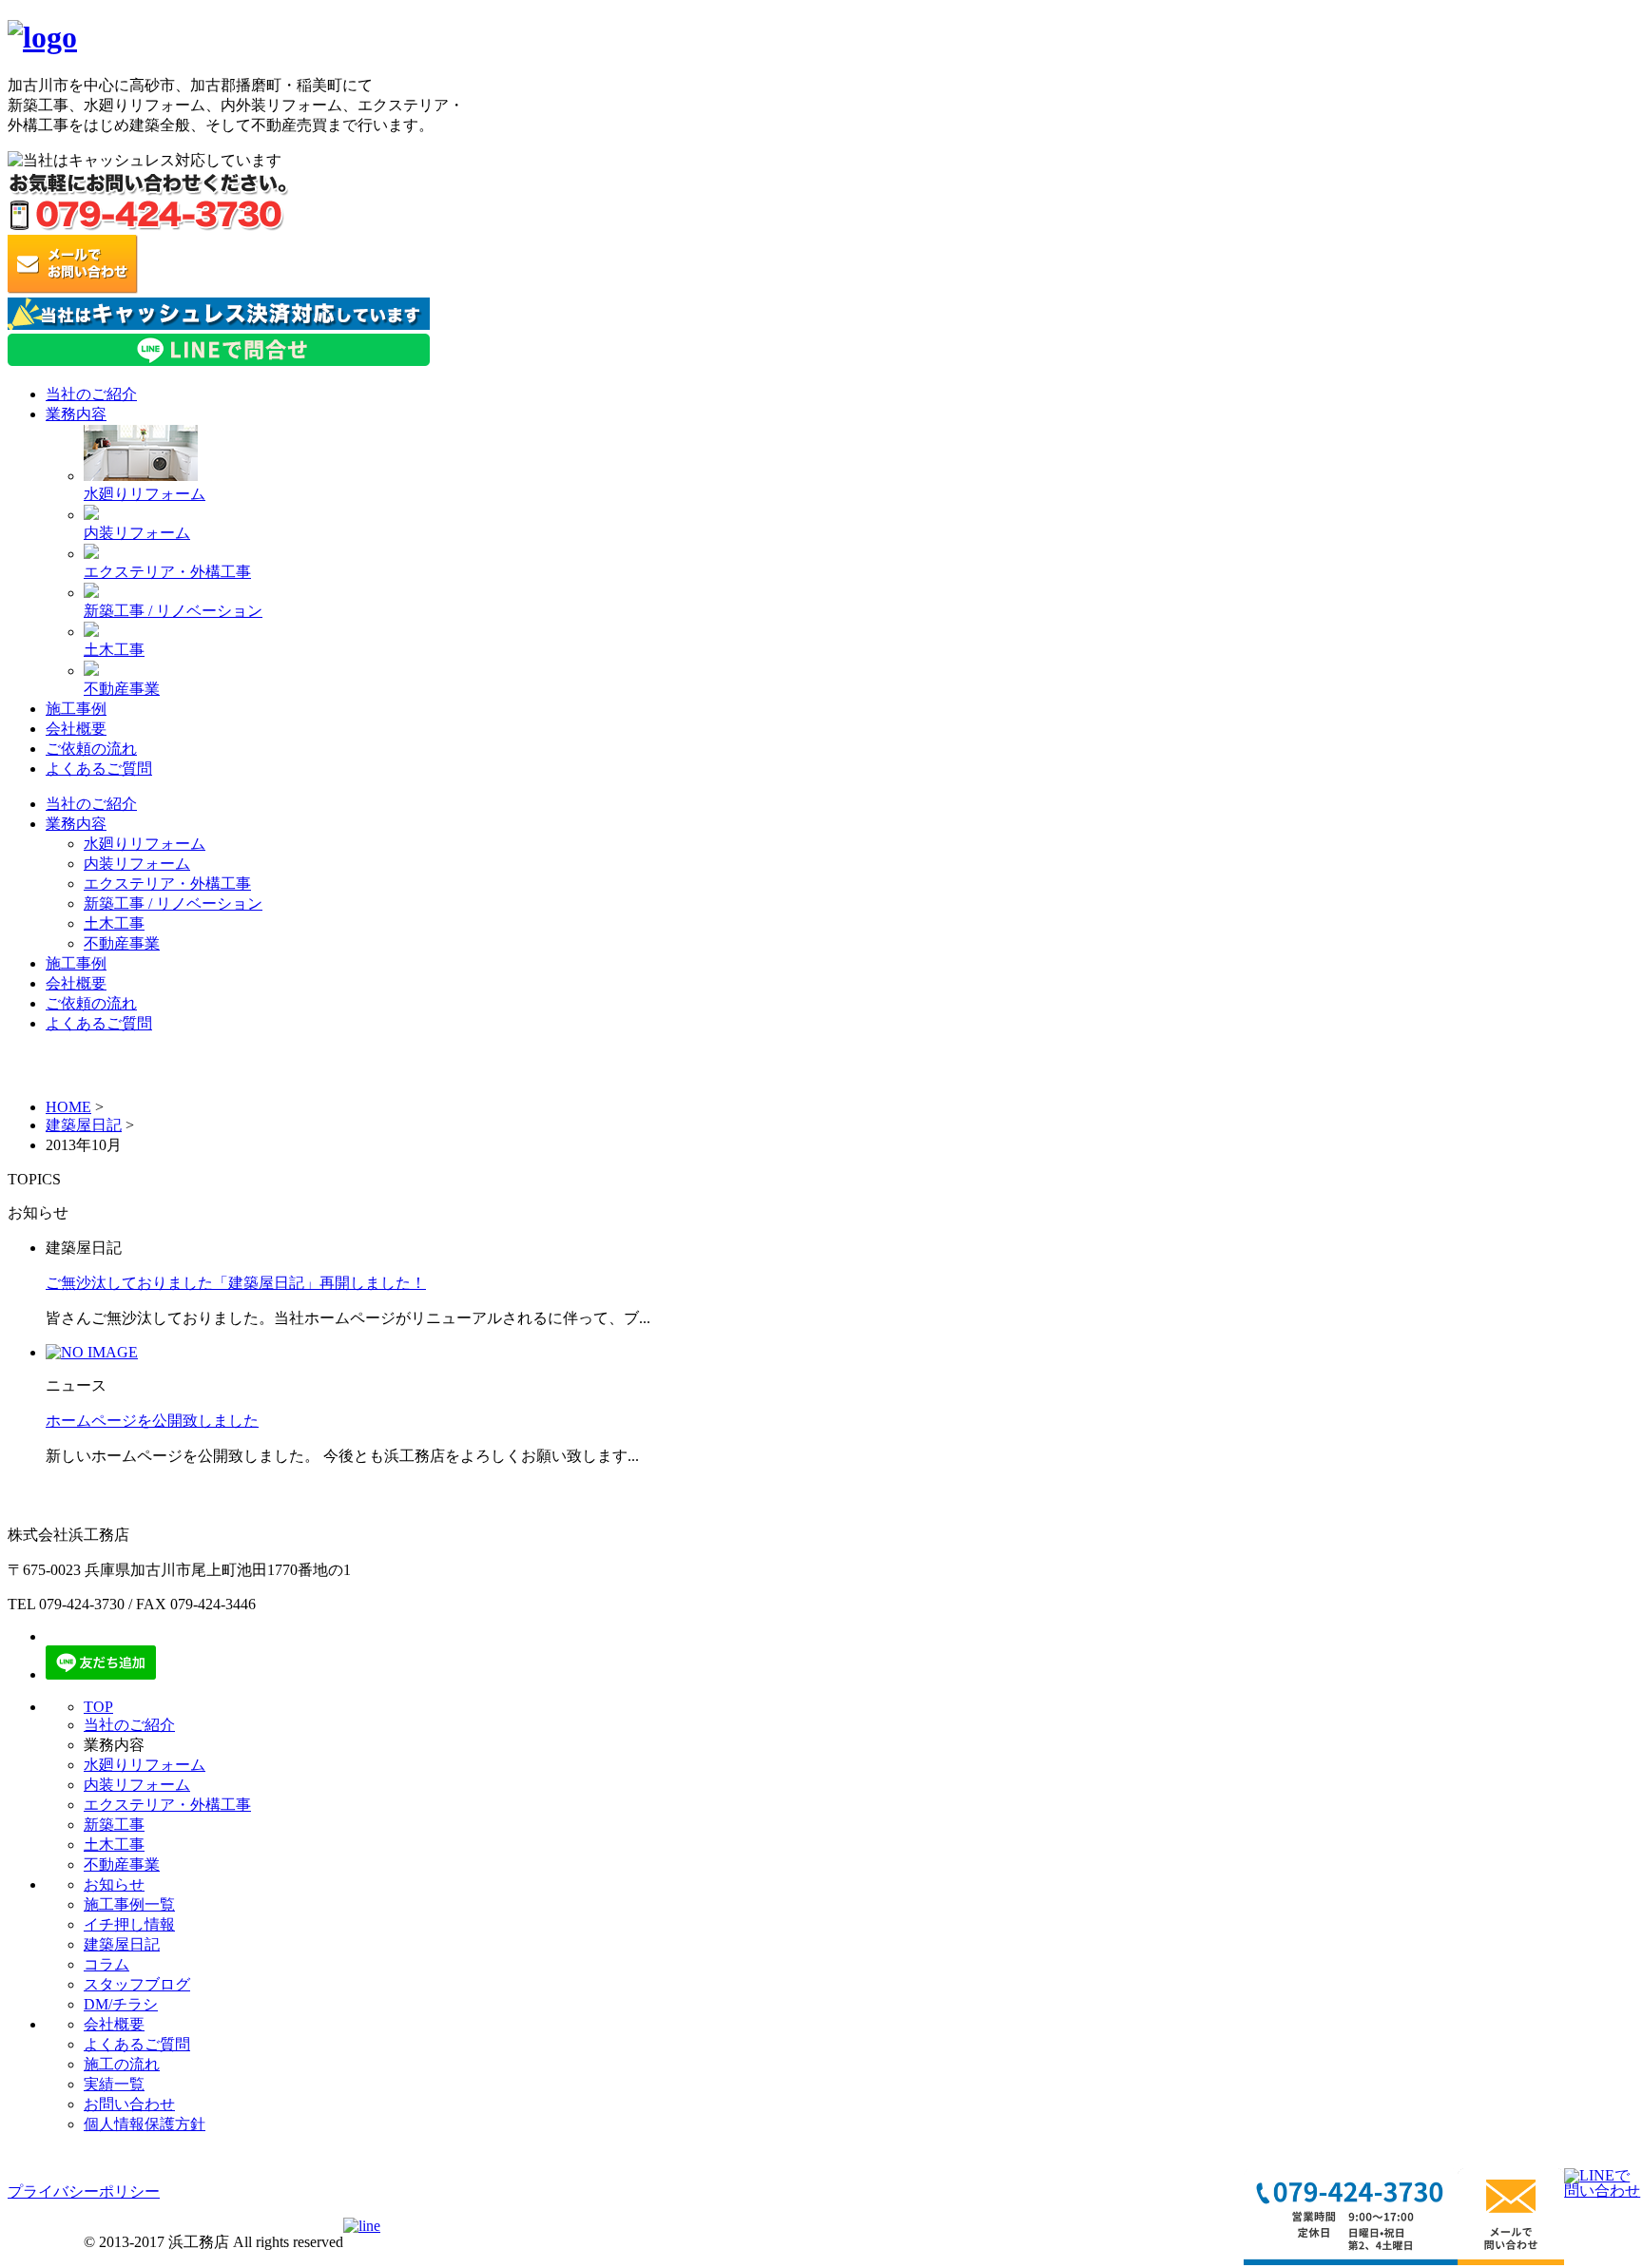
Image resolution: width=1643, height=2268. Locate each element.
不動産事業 (122, 689)
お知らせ (114, 1884)
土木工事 (114, 650)
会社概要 (76, 729)
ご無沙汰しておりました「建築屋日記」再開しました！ (236, 1283)
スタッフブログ (137, 1984)
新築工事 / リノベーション (173, 611)
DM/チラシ (121, 2004)
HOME (68, 1107)
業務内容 (76, 414)
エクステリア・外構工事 (167, 572)
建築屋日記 (84, 1125)
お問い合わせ (129, 2104)
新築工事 (114, 1825)
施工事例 (76, 709)
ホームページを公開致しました (152, 1421)
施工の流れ (122, 2064)
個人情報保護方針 (145, 2124)
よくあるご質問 (99, 769)
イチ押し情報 (129, 1924)
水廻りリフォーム (145, 494)
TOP (98, 1707)
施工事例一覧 (129, 1904)
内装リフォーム (137, 533)
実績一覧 (114, 2084)
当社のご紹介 (91, 394)
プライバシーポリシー (84, 2191)
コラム (106, 1964)
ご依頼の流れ (91, 749)
